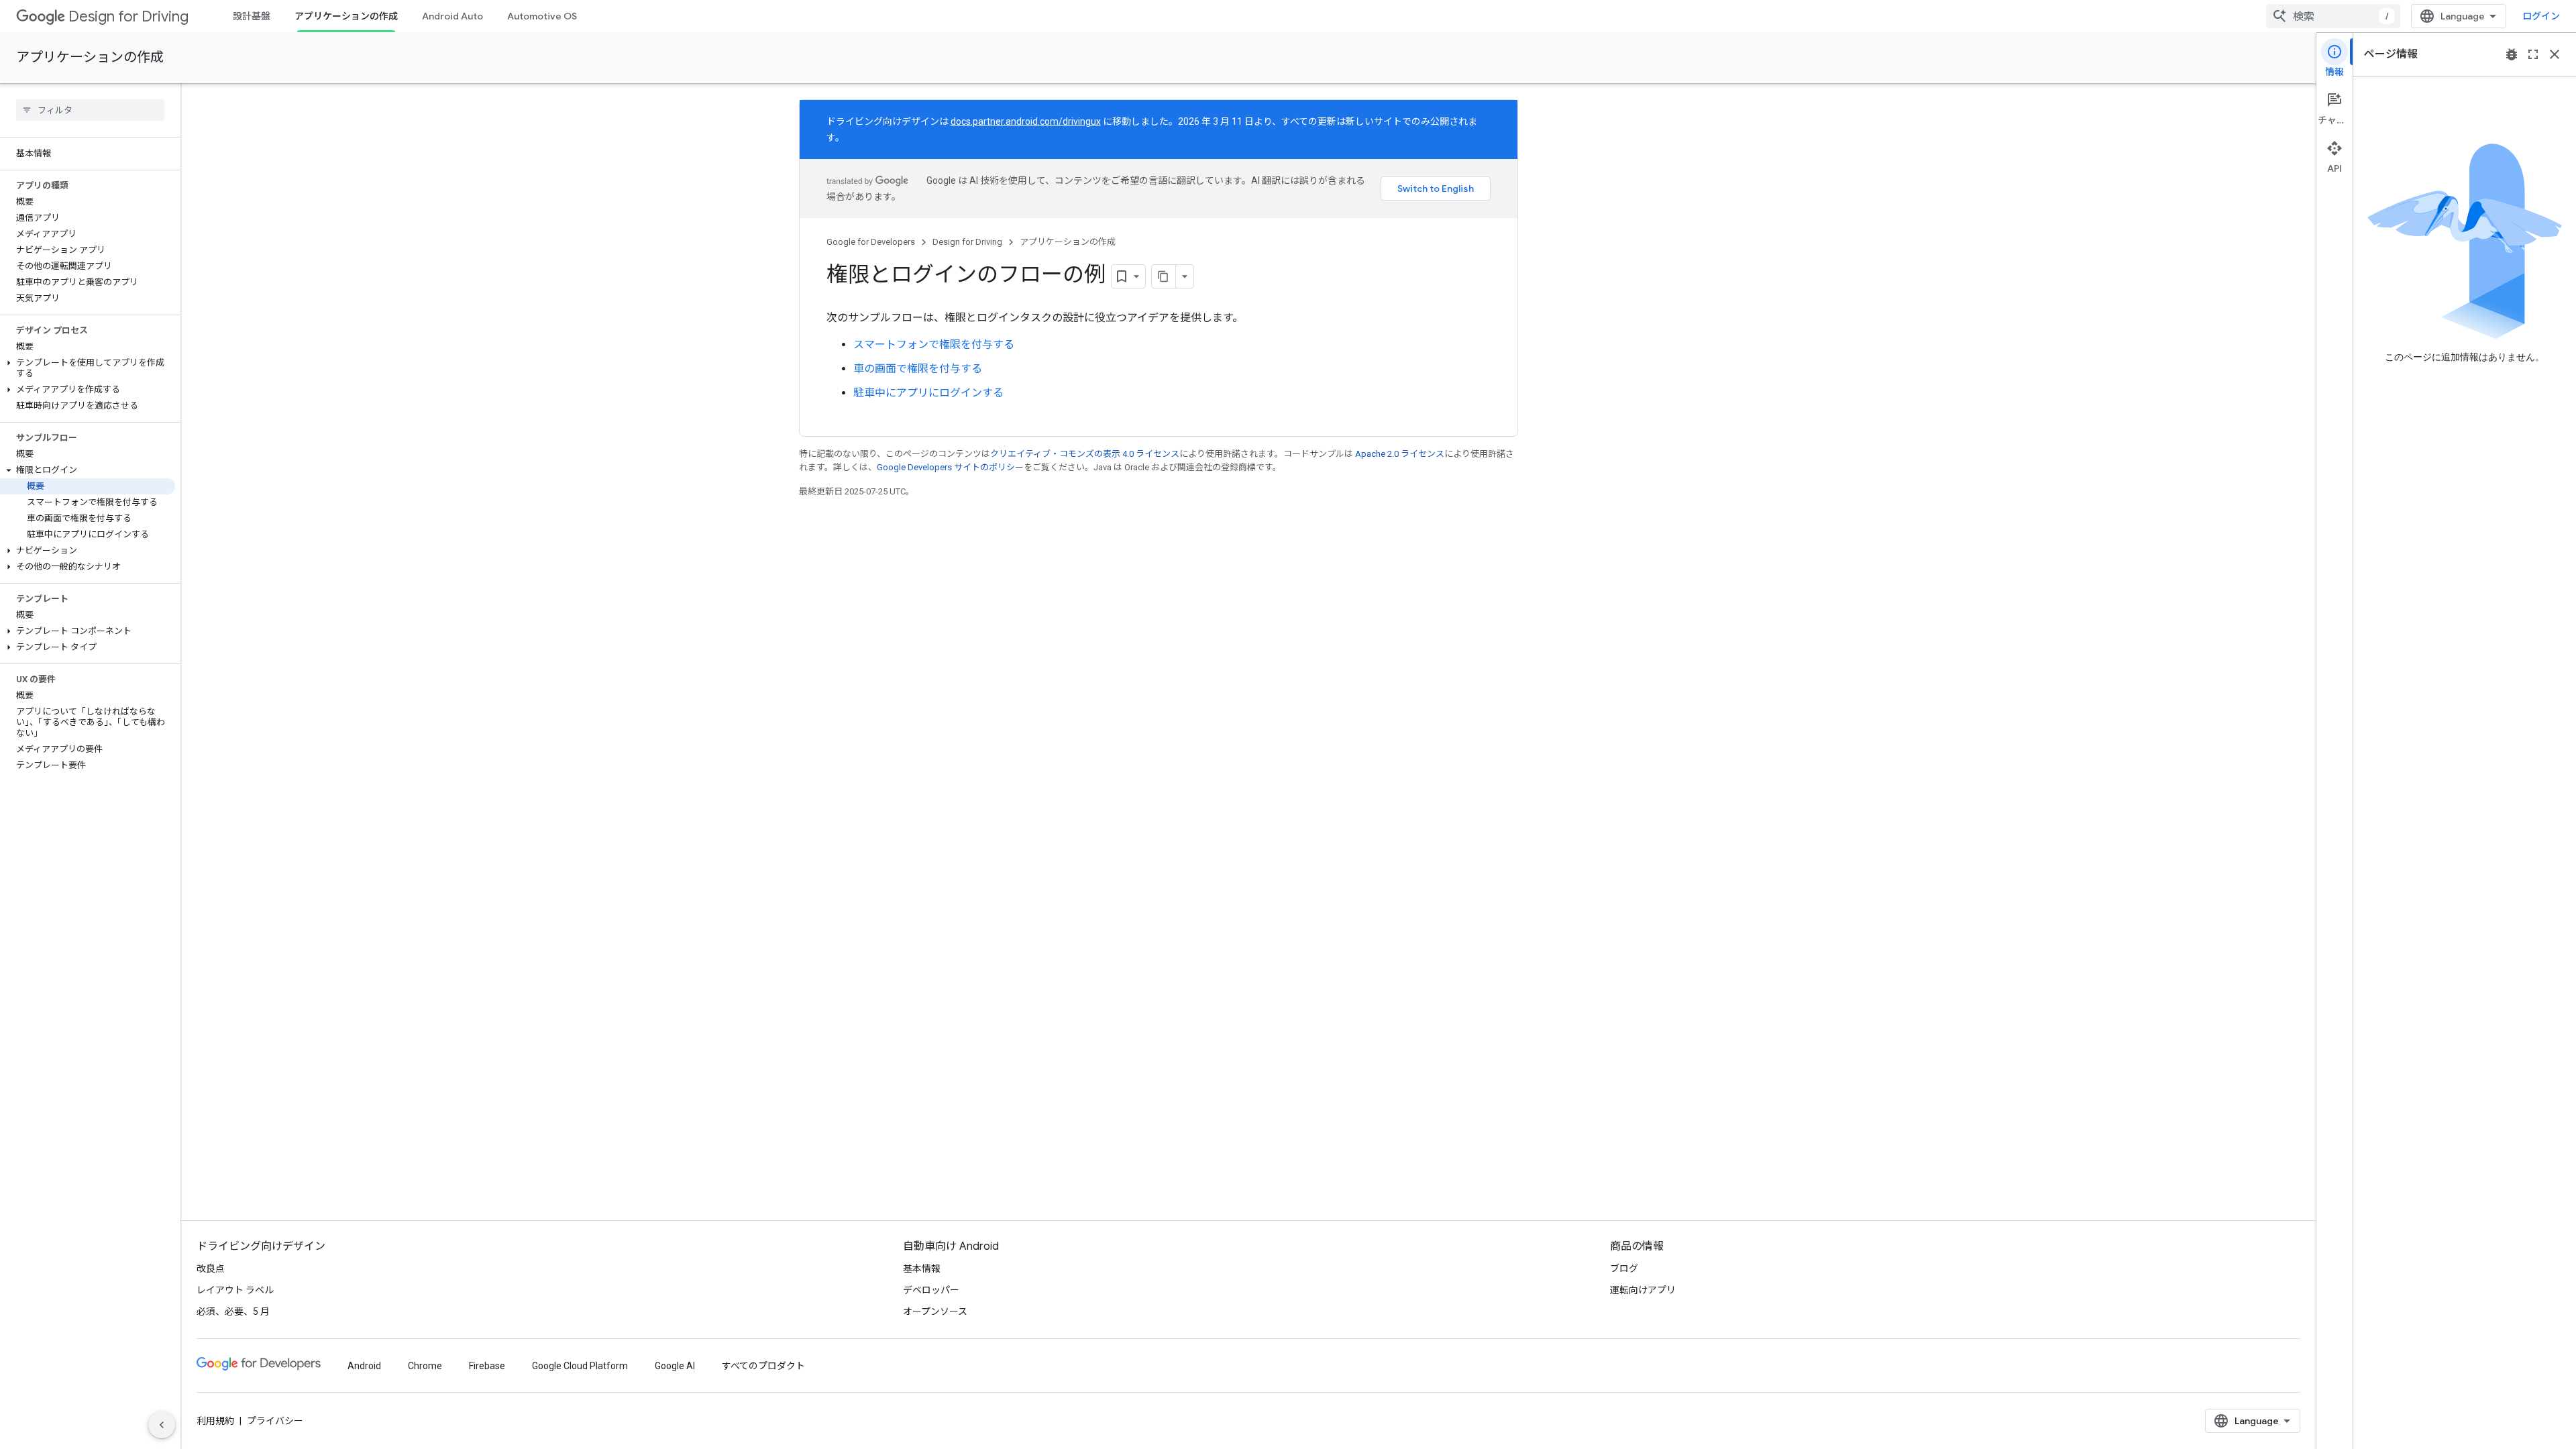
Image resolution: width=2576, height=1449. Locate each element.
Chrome (425, 1366)
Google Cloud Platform (580, 1366)
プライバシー (275, 1421)
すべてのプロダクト (763, 1366)
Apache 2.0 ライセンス (1400, 454)
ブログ (1624, 1269)
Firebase (487, 1366)
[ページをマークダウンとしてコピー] (1164, 276)
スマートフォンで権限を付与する (934, 344)
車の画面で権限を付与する (918, 369)
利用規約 (215, 1421)
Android (364, 1366)
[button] (88, 368)
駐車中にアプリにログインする (928, 393)
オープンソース (935, 1311)
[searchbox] (90, 110)
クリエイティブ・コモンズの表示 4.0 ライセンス (1085, 454)
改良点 (211, 1269)
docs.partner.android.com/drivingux (1026, 121)
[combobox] (2333, 16)
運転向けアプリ (1643, 1290)
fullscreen (2533, 54)
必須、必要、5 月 (233, 1311)
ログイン (2541, 16)
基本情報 (922, 1269)
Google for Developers (871, 242)
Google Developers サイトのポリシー (950, 467)
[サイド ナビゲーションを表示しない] (162, 1425)
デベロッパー (931, 1290)
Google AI (675, 1366)
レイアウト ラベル (235, 1290)
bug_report (2512, 54)
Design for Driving (128, 16)
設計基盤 (252, 16)
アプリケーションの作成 (346, 16)
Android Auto (452, 16)
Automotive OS (542, 16)
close (2555, 54)
